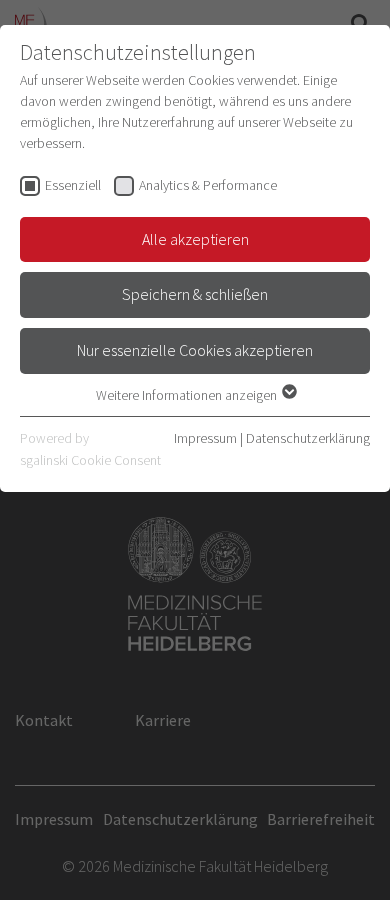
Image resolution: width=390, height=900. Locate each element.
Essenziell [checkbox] (73, 185)
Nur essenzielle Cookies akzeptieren (195, 350)
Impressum (205, 438)
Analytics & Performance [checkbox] (208, 185)
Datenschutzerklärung (308, 438)
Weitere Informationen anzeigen (188, 395)
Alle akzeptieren (195, 239)
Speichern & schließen (195, 294)
